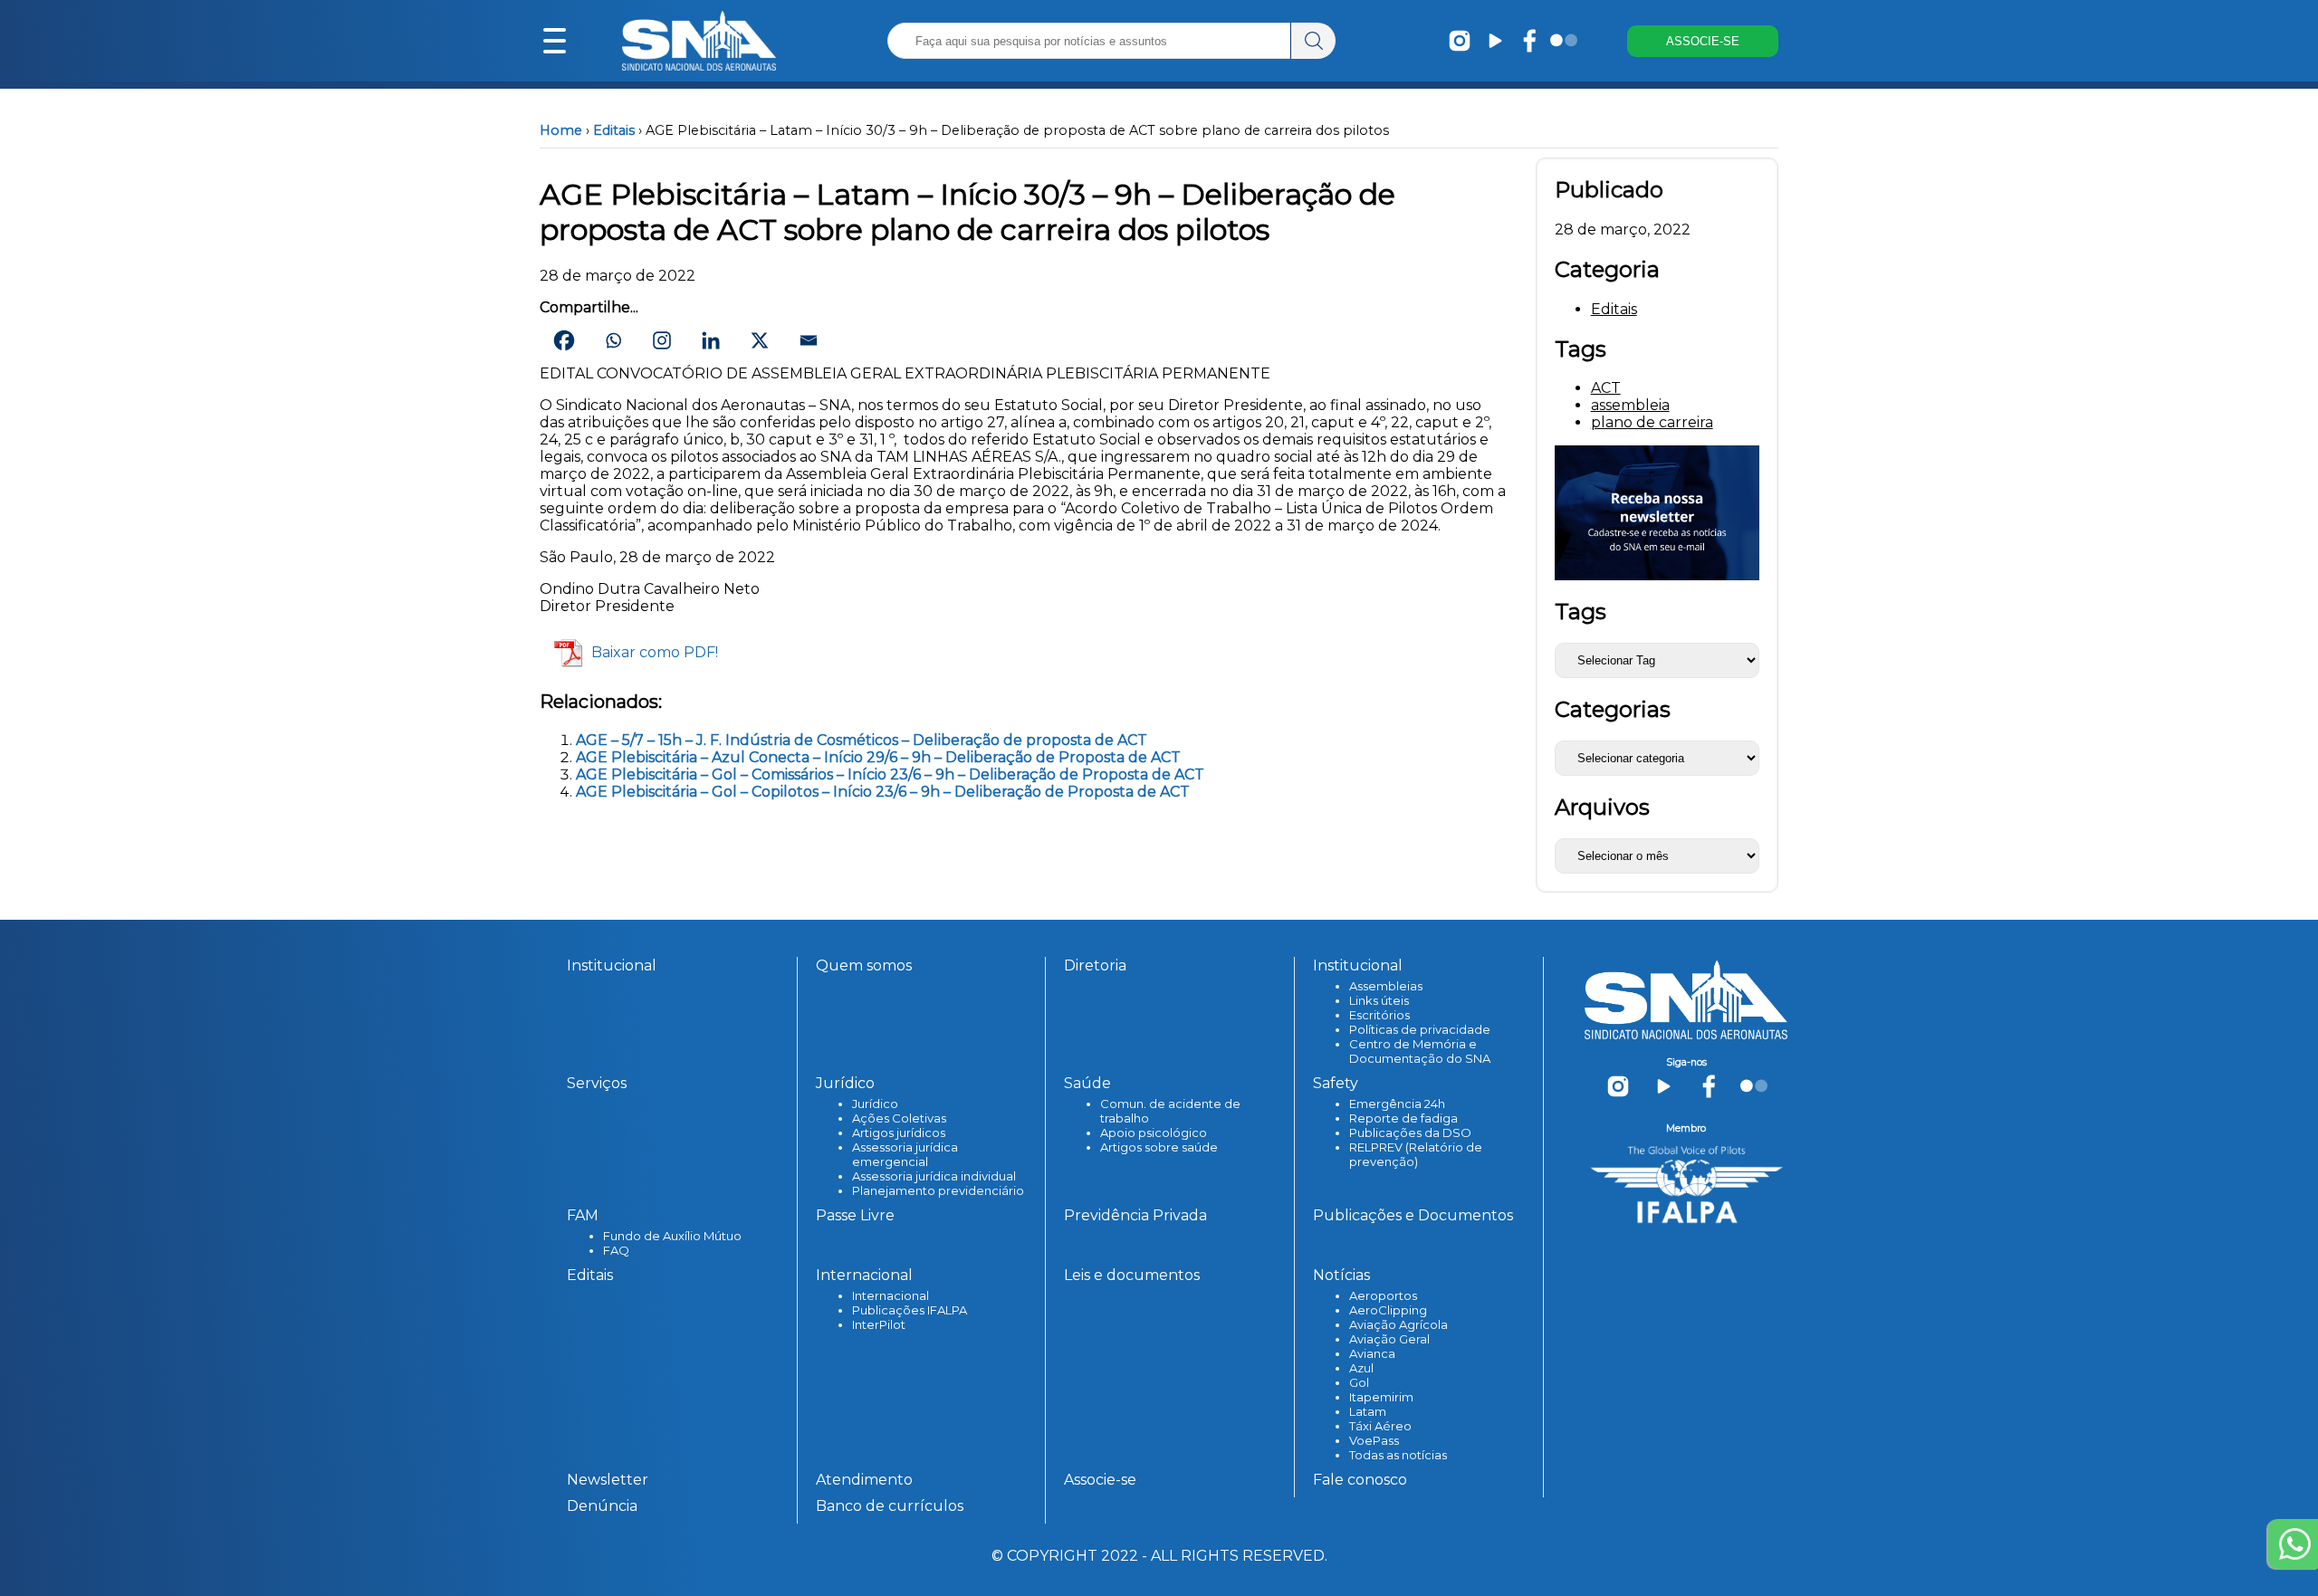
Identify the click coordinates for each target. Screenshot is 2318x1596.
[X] (760, 340)
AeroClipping (1388, 1310)
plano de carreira (1652, 422)
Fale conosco (1360, 1480)
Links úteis (1379, 1000)
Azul (1361, 1368)
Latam (1368, 1411)
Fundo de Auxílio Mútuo (672, 1236)
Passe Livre (855, 1215)
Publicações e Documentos (1413, 1215)
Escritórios (1379, 1015)
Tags (1580, 612)
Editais (614, 130)
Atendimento (864, 1480)
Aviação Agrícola (1398, 1324)
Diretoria (1095, 965)
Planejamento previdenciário (938, 1190)
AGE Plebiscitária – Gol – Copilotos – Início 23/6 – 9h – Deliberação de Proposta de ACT (883, 792)
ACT (1606, 388)
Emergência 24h (1397, 1104)
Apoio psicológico (1154, 1132)
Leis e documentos (1132, 1275)
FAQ (616, 1250)
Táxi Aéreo (1380, 1426)
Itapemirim (1381, 1397)
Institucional (612, 965)
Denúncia (602, 1506)
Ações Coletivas (899, 1118)
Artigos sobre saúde (1159, 1147)
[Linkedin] (711, 340)
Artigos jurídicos (899, 1132)
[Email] (809, 340)
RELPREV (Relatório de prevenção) (1416, 1154)
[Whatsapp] (613, 340)
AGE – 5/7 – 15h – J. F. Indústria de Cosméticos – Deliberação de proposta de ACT (862, 740)
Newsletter (608, 1480)
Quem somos (864, 965)
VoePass (1374, 1440)
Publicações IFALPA (910, 1310)
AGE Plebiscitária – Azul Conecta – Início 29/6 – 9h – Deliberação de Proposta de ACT (878, 757)
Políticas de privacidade (1420, 1029)
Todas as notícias (1398, 1455)
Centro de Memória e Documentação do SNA (1420, 1051)
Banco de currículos (890, 1506)
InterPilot (879, 1324)
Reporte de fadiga (1403, 1118)
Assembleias (1386, 986)
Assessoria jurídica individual (934, 1176)
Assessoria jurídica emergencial (905, 1154)
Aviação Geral (1389, 1339)
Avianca (1372, 1353)
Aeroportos (1383, 1295)
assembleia (1630, 405)
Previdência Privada (1135, 1215)
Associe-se (1100, 1480)
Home (561, 130)
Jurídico (875, 1104)
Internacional (891, 1295)
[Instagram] (662, 340)
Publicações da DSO (1410, 1132)
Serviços (597, 1083)
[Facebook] (564, 340)
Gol (1359, 1382)
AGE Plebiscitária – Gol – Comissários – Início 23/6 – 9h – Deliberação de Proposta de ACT (890, 774)
